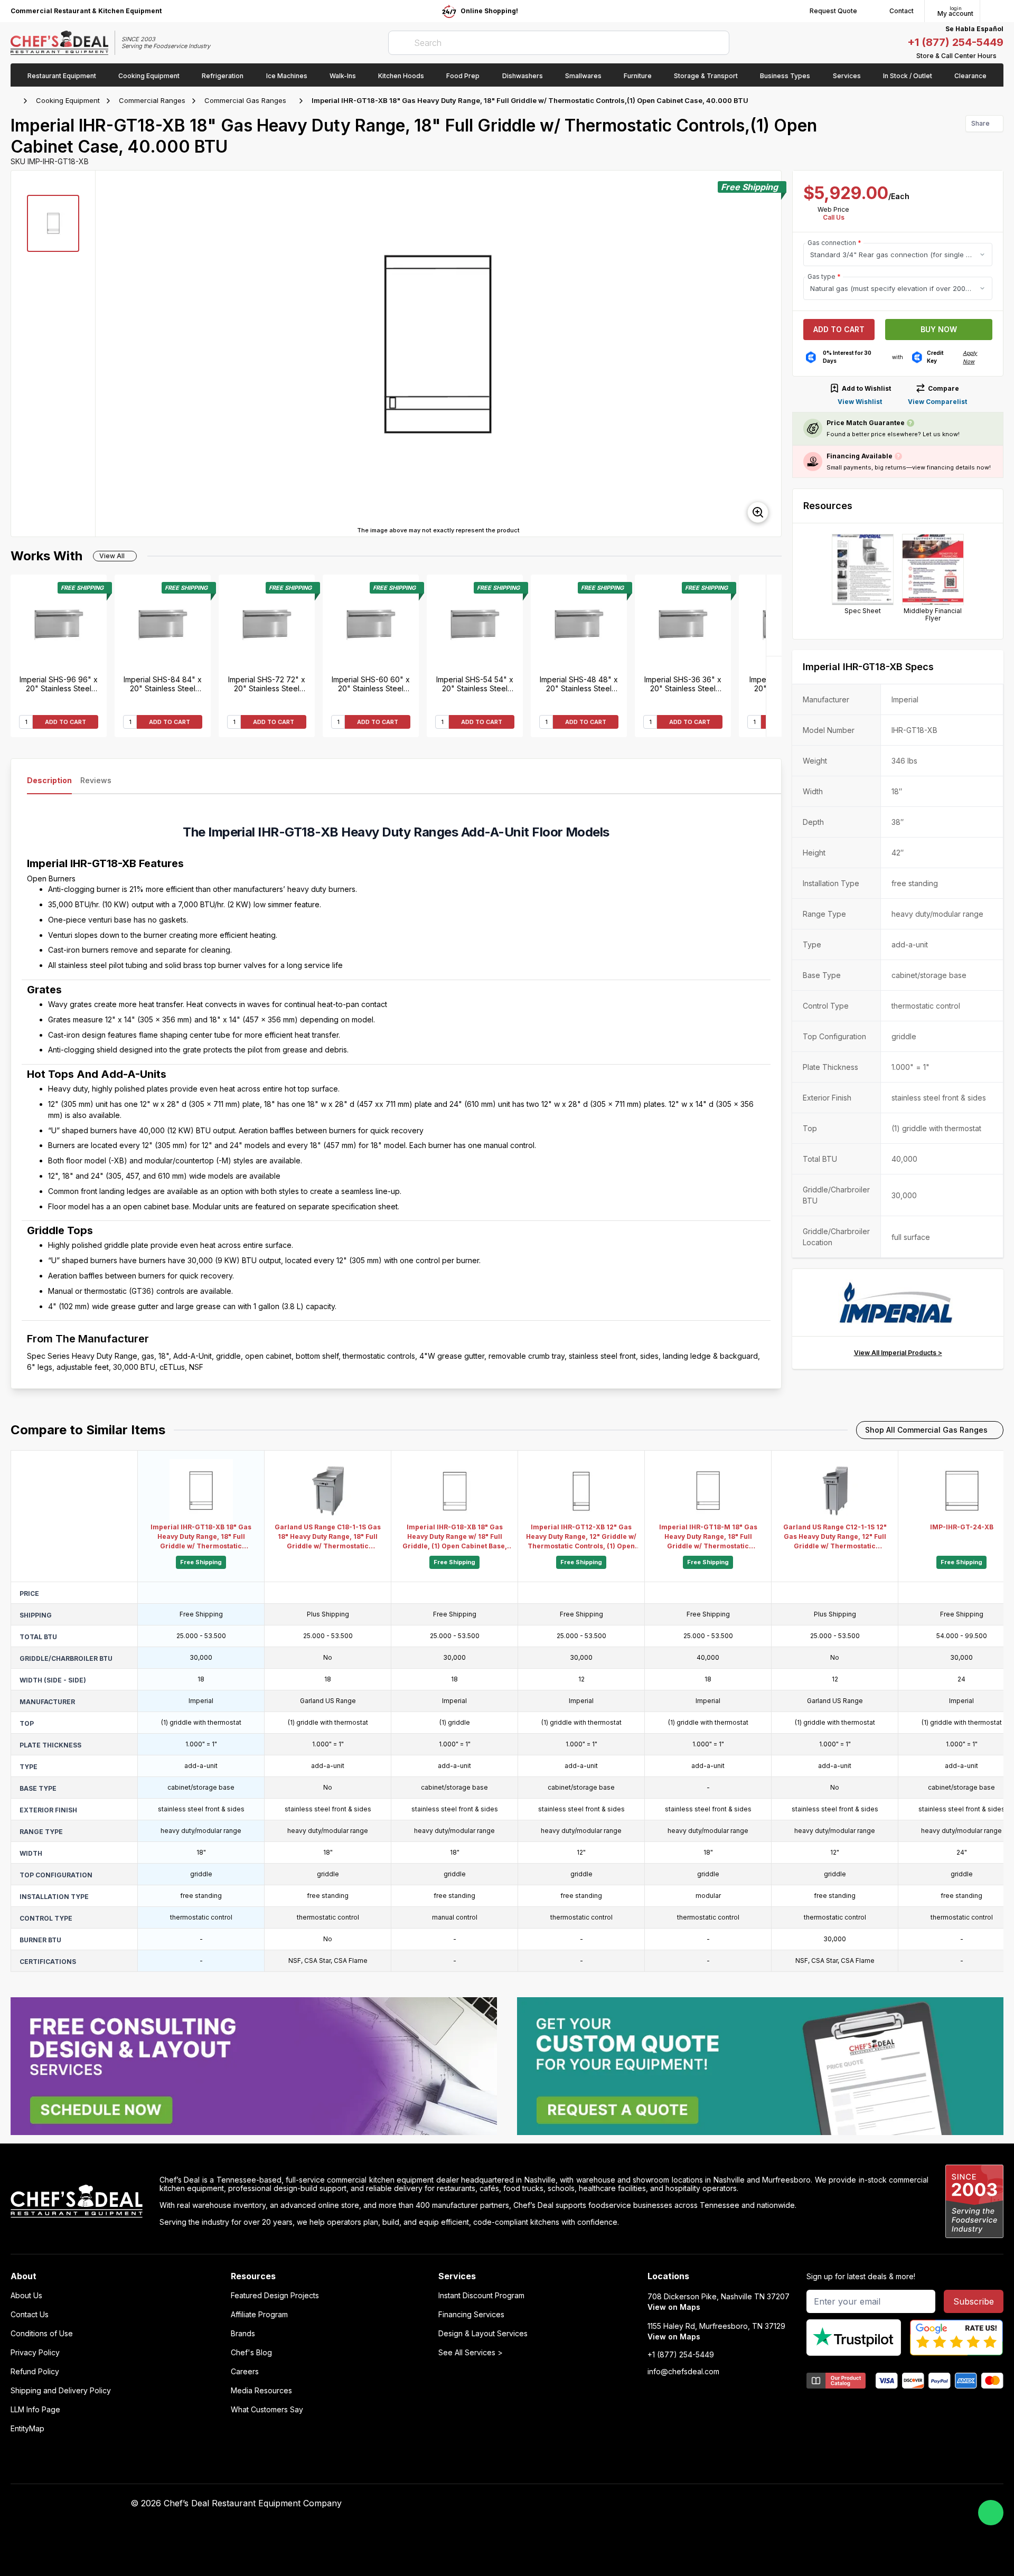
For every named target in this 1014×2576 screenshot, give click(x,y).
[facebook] (677, 2504)
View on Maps (674, 2307)
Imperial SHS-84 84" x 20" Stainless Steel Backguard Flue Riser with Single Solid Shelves (163, 684)
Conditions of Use (42, 2334)
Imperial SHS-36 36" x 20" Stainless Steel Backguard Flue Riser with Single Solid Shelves (683, 684)
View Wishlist (860, 402)
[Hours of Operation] (1001, 56)
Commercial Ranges (152, 100)
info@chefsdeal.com (683, 2372)
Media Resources (261, 2391)
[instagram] (760, 2504)
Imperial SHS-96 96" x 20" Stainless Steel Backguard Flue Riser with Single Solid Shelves (59, 684)
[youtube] (698, 2504)
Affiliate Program (259, 2315)
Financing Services (471, 2315)
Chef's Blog (251, 2353)
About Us (26, 2296)
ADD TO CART (65, 722)
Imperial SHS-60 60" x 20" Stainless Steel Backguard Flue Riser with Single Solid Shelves (371, 684)
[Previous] (774, 696)
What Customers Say (267, 2410)
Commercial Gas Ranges (245, 100)
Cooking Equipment (68, 100)
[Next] (774, 615)
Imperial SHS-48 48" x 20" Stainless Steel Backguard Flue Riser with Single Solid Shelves (579, 684)
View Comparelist (937, 402)
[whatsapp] (991, 2513)
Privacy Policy (35, 2353)
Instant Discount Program (481, 2296)
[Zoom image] (758, 512)
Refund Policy (35, 2372)
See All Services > (471, 2353)
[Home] (16, 101)
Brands (243, 2334)
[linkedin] (739, 2504)
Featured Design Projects (275, 2296)
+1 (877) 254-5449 (955, 42)
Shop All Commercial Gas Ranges (926, 1430)
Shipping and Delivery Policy (61, 2391)
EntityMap (27, 2429)
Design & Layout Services (483, 2334)
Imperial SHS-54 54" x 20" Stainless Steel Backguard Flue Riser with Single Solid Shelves (475, 684)
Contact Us (30, 2315)
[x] (719, 2504)
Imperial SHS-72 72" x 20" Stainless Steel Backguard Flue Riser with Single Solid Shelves (267, 684)
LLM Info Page (35, 2410)
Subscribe (974, 2301)
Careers (245, 2372)
